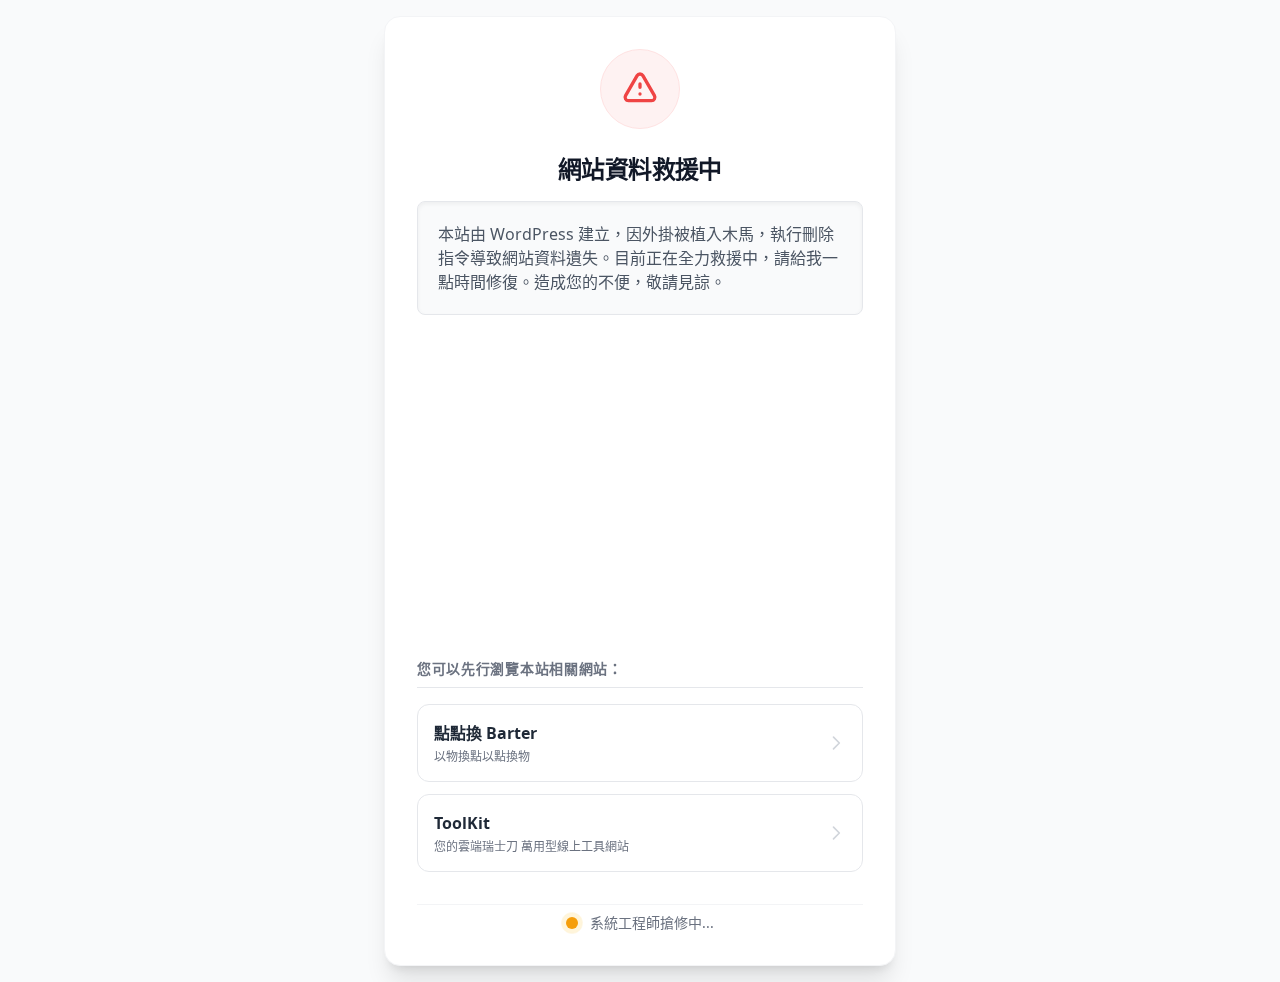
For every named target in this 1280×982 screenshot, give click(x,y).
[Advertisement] (640, 487)
